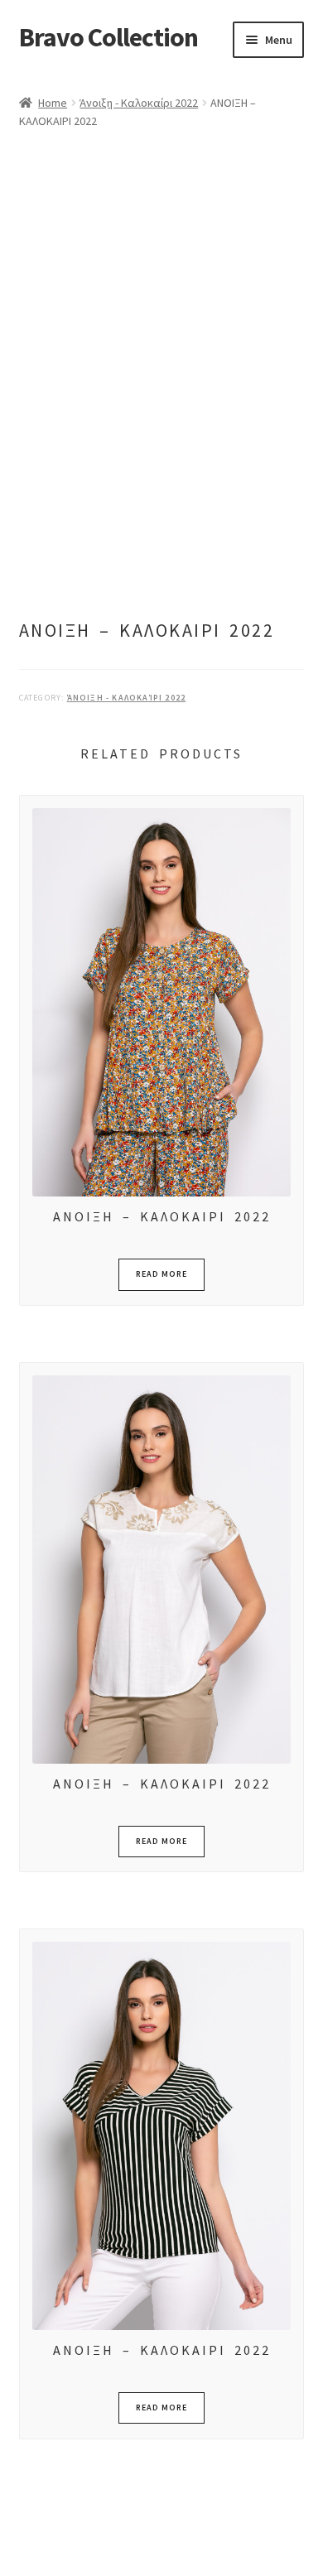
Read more (161, 1274)
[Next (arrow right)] (58, 2568)
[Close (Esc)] (139, 2545)
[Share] (99, 2545)
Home (53, 103)
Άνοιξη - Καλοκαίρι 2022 (139, 103)
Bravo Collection (108, 37)
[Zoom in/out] (19, 2545)
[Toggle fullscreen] (58, 2545)
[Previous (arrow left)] (19, 2568)
